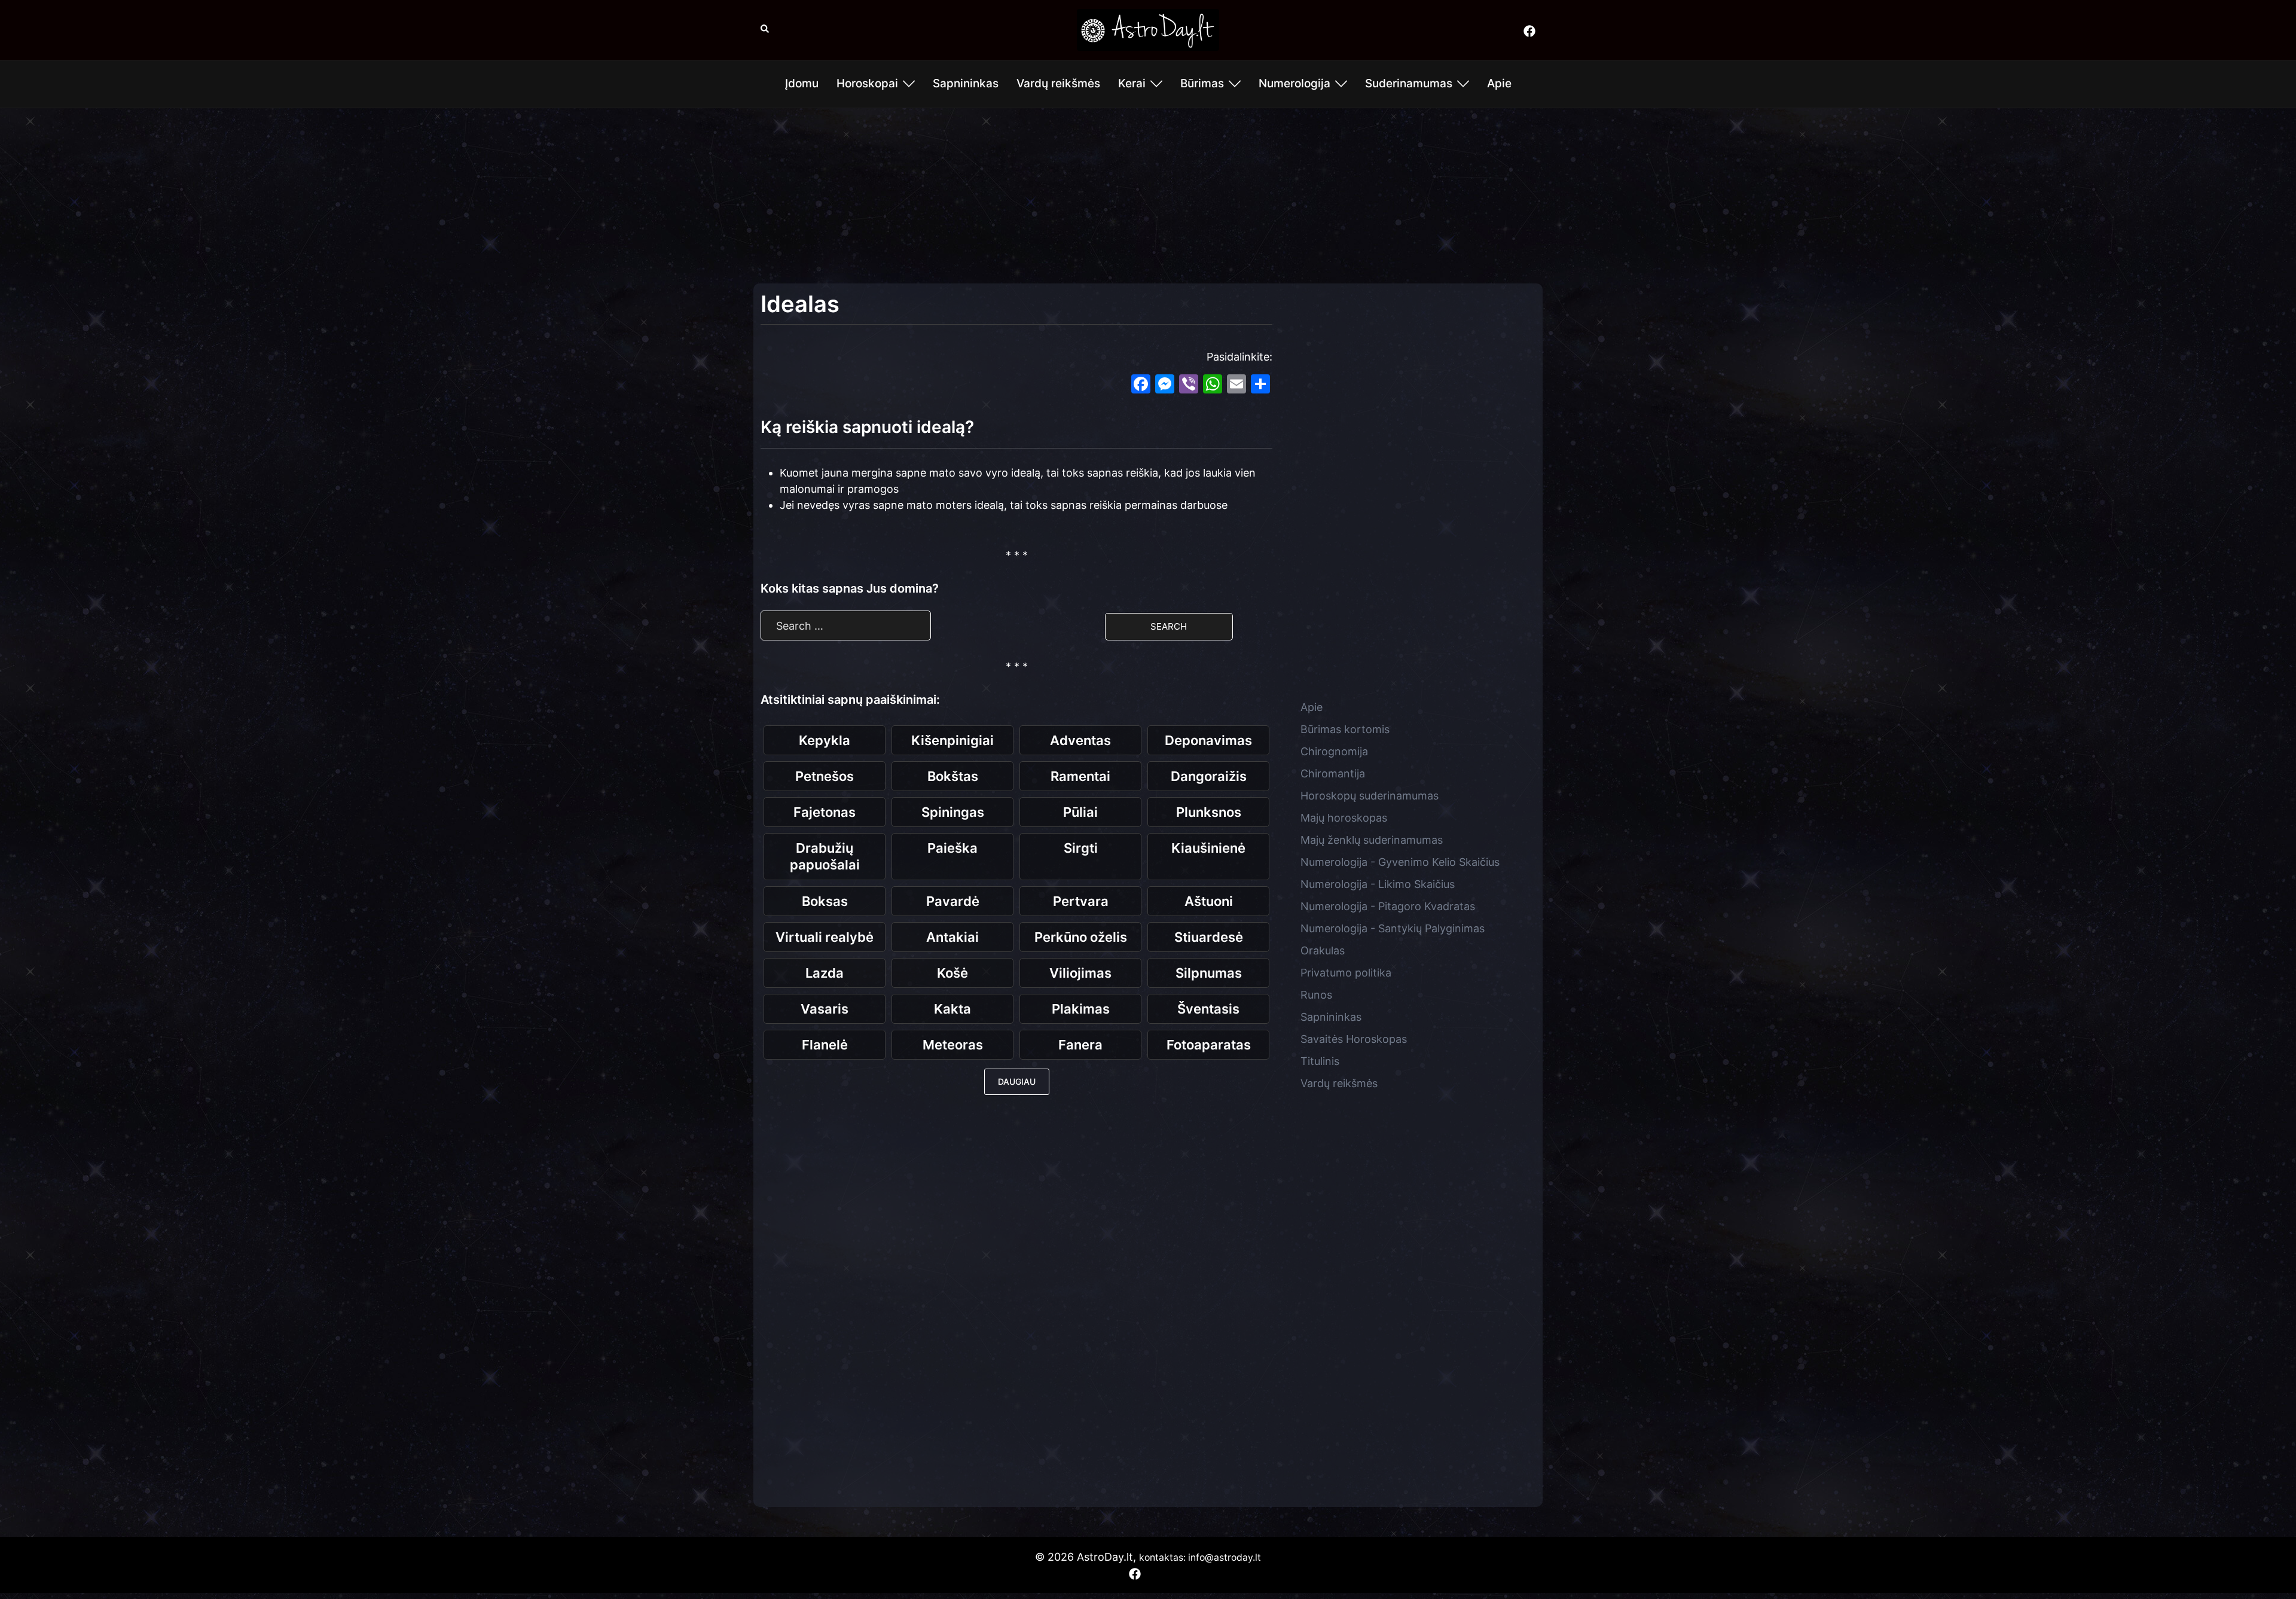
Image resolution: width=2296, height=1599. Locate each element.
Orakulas (1323, 950)
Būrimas (1202, 83)
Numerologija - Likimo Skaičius (1378, 884)
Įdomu (802, 83)
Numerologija (1294, 83)
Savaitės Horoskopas (1354, 1039)
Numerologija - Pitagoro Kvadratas (1388, 906)
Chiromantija (1333, 773)
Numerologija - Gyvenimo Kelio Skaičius (1400, 862)
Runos (1316, 995)
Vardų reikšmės (1058, 83)
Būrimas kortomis (1345, 729)
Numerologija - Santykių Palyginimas (1393, 928)
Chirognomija (1334, 751)
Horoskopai (867, 83)
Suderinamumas (1409, 83)
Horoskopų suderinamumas (1370, 796)
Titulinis (1320, 1061)
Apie (1499, 83)
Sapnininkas (966, 83)
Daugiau (1017, 1081)
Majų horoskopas (1344, 818)
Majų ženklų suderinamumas (1372, 840)
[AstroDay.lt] (1148, 29)
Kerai (1132, 83)
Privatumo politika (1346, 973)
